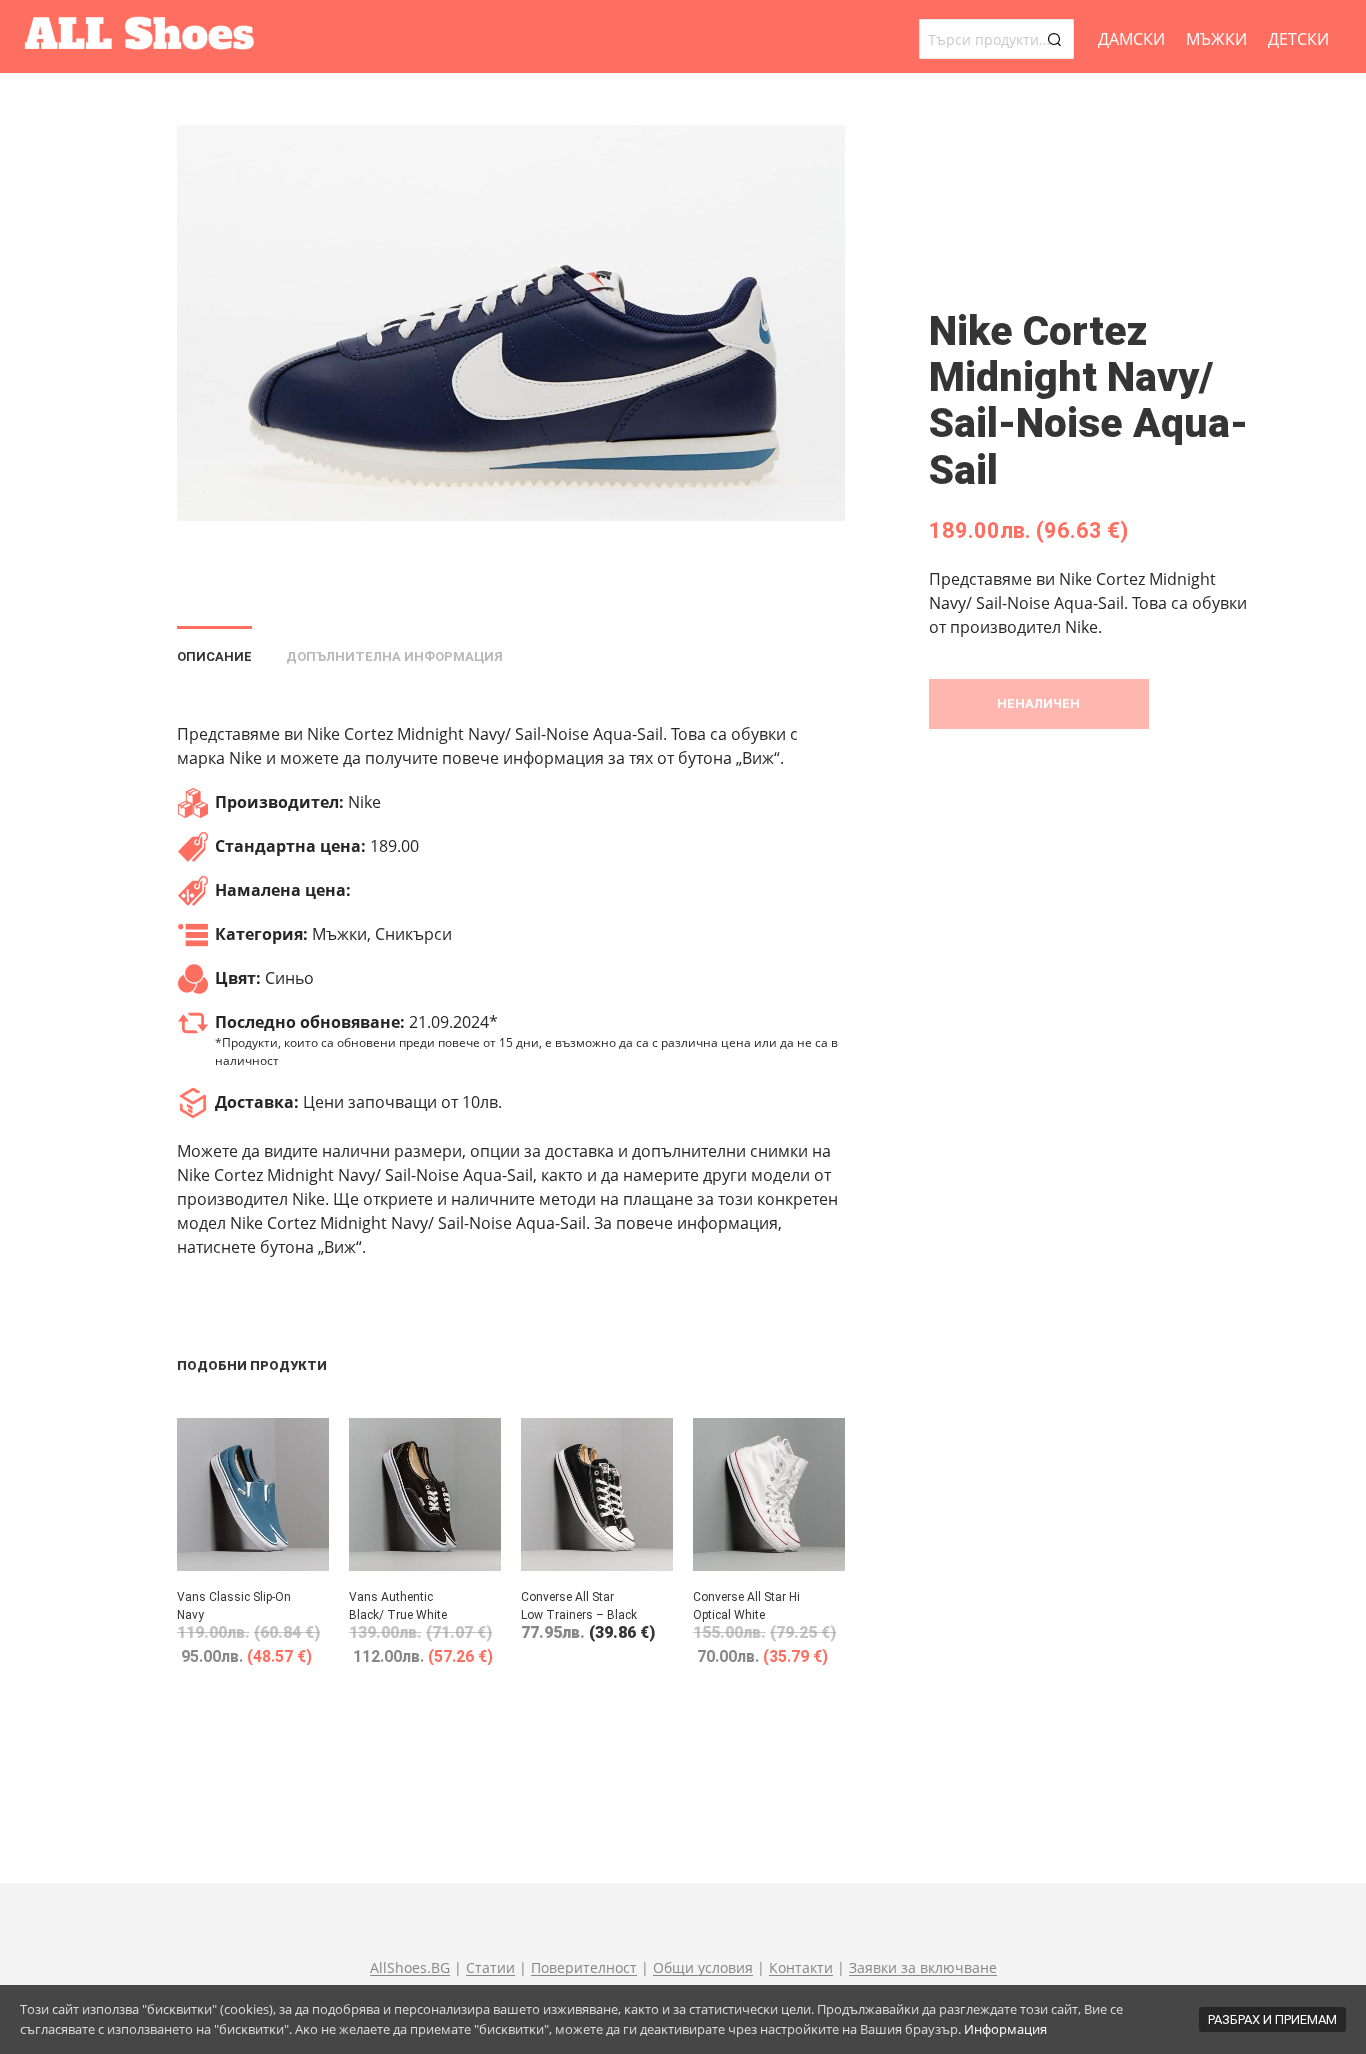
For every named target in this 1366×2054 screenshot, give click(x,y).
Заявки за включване (923, 1968)
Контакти (801, 1968)
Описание (214, 656)
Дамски (1131, 39)
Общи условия (703, 1968)
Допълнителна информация (394, 656)
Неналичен (1038, 703)
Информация (1005, 2029)
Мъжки (1216, 39)
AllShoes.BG (410, 1968)
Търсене (1054, 39)
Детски (1298, 39)
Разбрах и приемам (1272, 2019)
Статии (490, 1968)
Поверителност (584, 1968)
